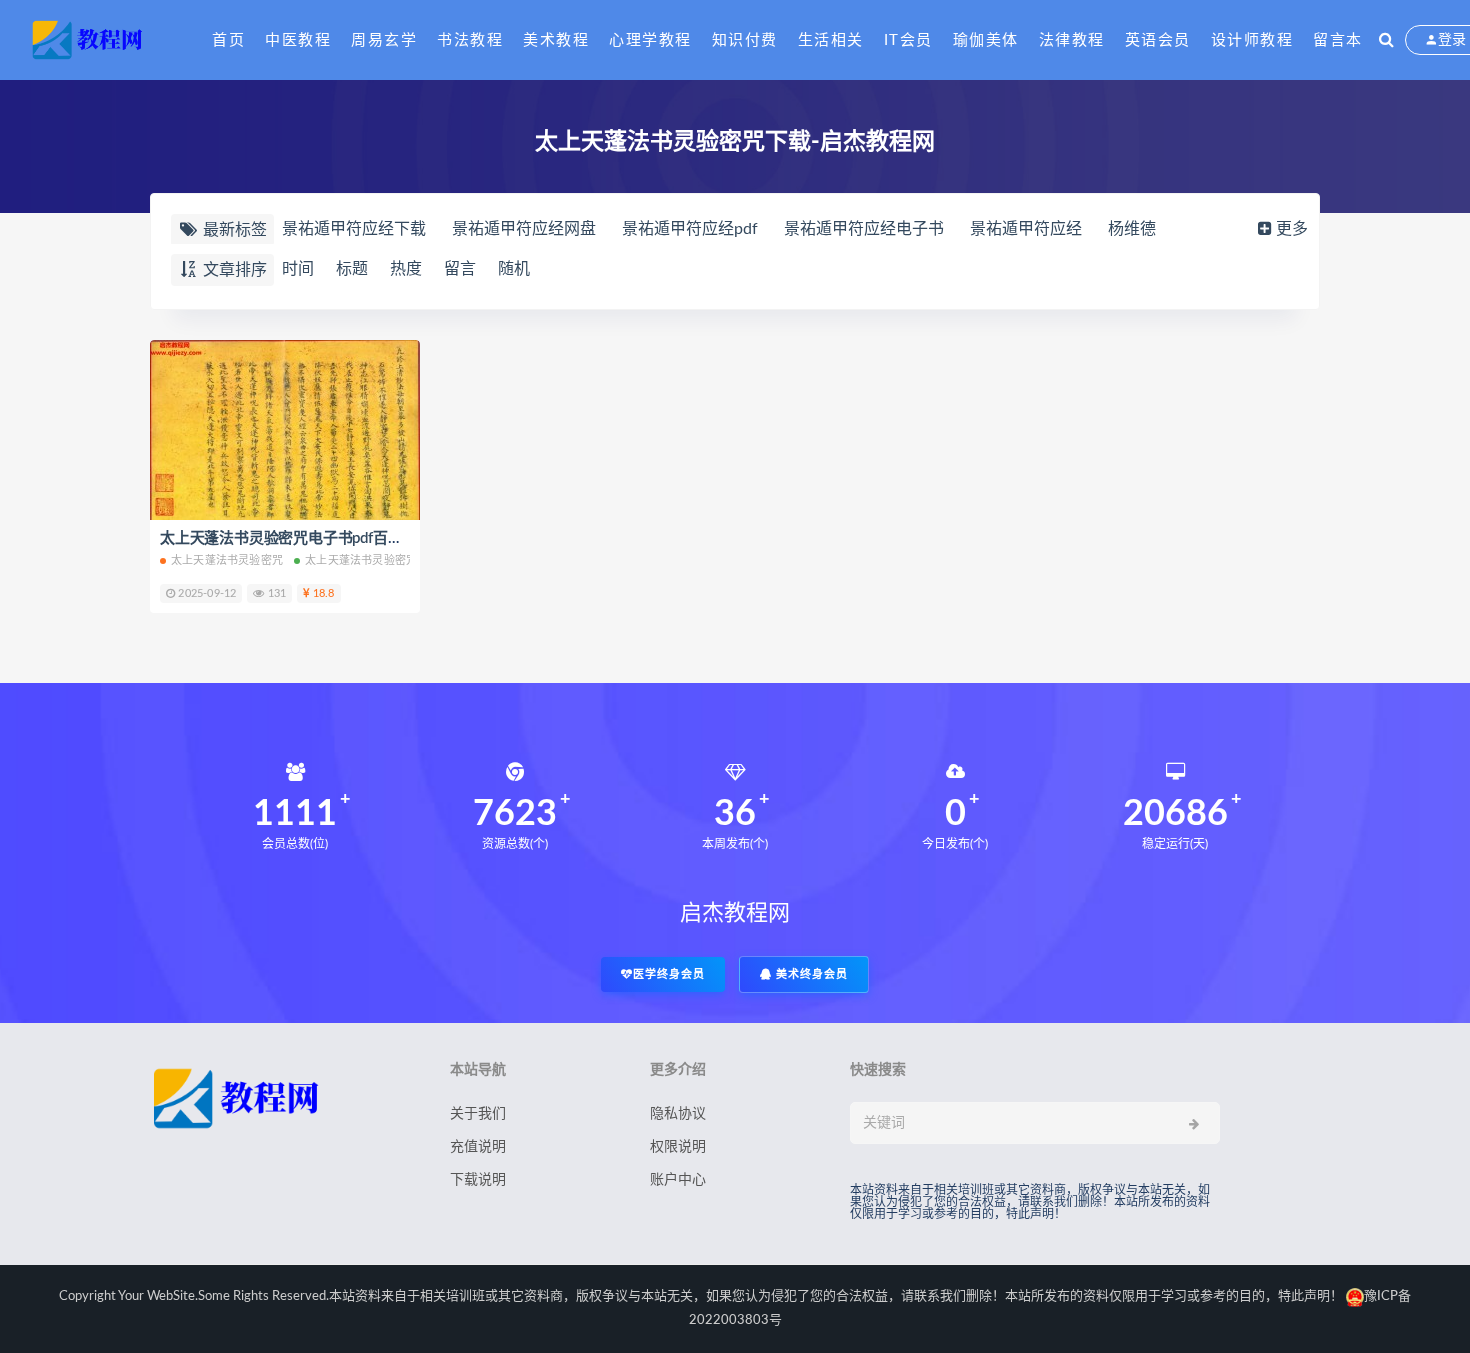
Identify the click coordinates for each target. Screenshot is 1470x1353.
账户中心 (678, 1180)
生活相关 (831, 40)
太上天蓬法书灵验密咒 (227, 560)
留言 (460, 269)
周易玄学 (384, 40)
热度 (406, 269)
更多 (1292, 229)
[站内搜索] (1386, 40)
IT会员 (908, 40)
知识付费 (745, 40)
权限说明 (678, 1147)
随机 (514, 269)
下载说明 (478, 1180)
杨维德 (1132, 229)
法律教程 (1072, 40)
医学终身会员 (669, 974)
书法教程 (470, 40)
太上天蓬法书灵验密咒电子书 (378, 560)
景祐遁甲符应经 (1026, 229)
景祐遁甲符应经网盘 (524, 229)
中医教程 (298, 40)
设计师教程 (1252, 40)
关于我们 (478, 1114)
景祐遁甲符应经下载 (354, 229)
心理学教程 (650, 40)
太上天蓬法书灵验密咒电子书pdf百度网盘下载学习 (325, 538)
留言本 (1338, 40)
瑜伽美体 (986, 40)
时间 (298, 269)
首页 (228, 40)
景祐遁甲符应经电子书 (864, 229)
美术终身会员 (810, 974)
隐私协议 (678, 1114)
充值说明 (478, 1147)
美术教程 (556, 40)
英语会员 (1158, 40)
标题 (352, 269)
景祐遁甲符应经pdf (690, 229)
